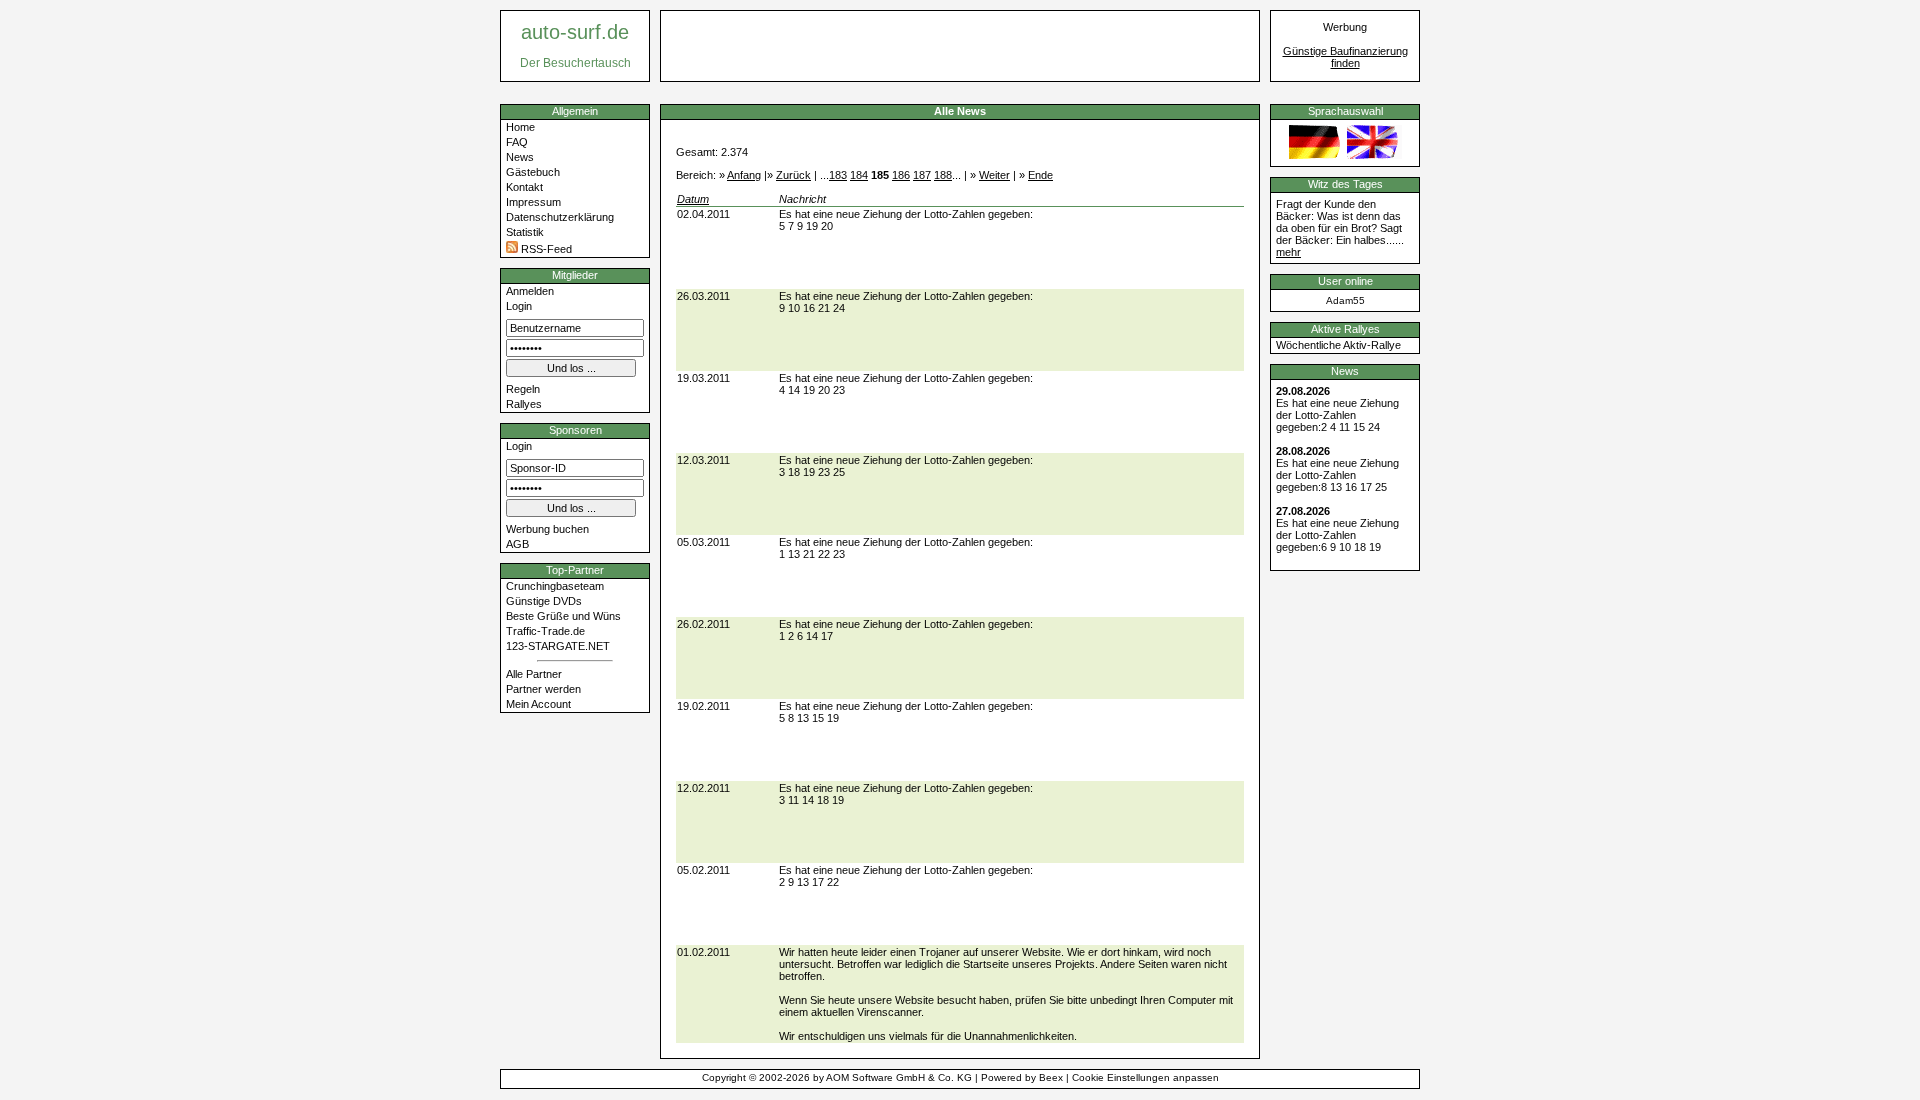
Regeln (523, 389)
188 (943, 175)
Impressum (533, 202)
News (520, 157)
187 (922, 175)
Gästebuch (533, 172)
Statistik (525, 232)
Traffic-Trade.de (545, 631)
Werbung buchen (547, 529)
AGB (517, 544)
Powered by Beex (1022, 1077)
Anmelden (530, 291)
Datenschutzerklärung (560, 217)
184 (859, 175)
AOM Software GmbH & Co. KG (899, 1077)
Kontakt (524, 187)
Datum (693, 199)
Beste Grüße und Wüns (563, 616)
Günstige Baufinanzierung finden (1345, 57)
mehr (1288, 252)
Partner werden (543, 689)
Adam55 (1345, 300)
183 (838, 175)
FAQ (517, 142)
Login (519, 306)
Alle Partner (534, 674)
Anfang (744, 175)
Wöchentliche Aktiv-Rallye (1338, 345)
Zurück (793, 175)
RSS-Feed (545, 249)
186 (901, 175)
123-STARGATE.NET (558, 646)
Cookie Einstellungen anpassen (1145, 1077)
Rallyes (524, 404)
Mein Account (538, 704)
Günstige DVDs (544, 601)
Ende (1040, 175)
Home (520, 127)
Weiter (994, 175)
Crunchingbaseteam (555, 586)
